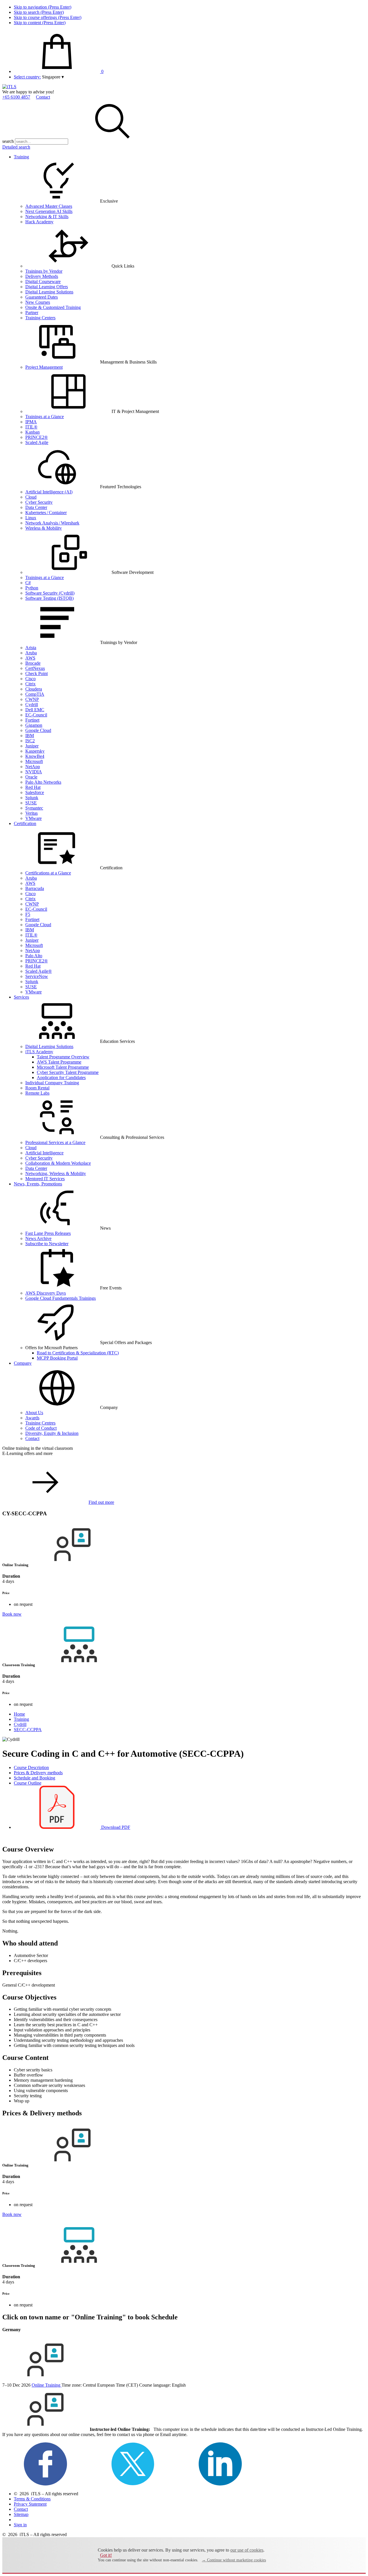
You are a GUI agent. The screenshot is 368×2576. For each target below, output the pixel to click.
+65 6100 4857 (16, 97)
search (8, 141)
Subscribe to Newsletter (47, 1244)
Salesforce (35, 792)
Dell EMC (35, 710)
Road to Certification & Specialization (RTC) (78, 1353)
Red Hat (33, 787)
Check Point (37, 673)
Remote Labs (37, 1093)
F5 (28, 914)
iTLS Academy (39, 1052)
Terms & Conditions (32, 2499)
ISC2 (30, 741)
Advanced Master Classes (49, 206)
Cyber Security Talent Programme (68, 1072)
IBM (30, 736)
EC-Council (36, 715)
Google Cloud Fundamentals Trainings (61, 1298)
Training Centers (40, 318)
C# (28, 583)
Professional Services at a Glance (55, 1142)
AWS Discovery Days (46, 1293)
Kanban (32, 432)
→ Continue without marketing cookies (234, 2560)
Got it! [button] (106, 2555)
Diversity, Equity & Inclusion (52, 1433)
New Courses (38, 302)
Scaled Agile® (39, 971)
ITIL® (31, 427)
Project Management (44, 367)
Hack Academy (39, 222)
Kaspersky (35, 751)
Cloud (31, 497)
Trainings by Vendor (44, 271)
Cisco (30, 679)
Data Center (36, 507)
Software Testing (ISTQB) (49, 598)
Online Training (47, 2385)
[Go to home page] (9, 87)
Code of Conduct (41, 1428)
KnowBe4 (35, 756)
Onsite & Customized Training (53, 307)
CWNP (32, 699)
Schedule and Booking (34, 1778)
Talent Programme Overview (63, 1057)
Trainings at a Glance (45, 417)
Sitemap (21, 2514)
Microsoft (34, 761)
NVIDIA (34, 772)
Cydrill (32, 704)
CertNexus (35, 668)
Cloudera (34, 689)
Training (21, 157)
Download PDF (115, 1827)
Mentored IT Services (45, 1179)
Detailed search (16, 147)
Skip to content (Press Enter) (40, 23)
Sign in (20, 2525)
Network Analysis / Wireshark (52, 523)
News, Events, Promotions (38, 1184)
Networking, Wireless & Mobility (56, 1173)
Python (32, 588)
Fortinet (32, 720)
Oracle (31, 777)
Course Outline (28, 1783)
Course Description (31, 1767)
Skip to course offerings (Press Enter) (48, 17)
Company (23, 1363)
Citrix (30, 684)
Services (21, 997)
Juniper (32, 746)
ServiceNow (37, 976)
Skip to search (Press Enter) (39, 12)
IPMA (31, 422)
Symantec (34, 808)
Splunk (32, 798)
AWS (30, 658)
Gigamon (34, 725)
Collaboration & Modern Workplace (58, 1163)
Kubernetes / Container (46, 513)
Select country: (27, 77)
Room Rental (37, 1088)
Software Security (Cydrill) (50, 593)
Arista (31, 648)
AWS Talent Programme (59, 1062)
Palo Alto (34, 956)
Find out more (101, 1502)
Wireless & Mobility (44, 528)
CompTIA (35, 694)
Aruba (31, 653)
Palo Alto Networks (43, 782)
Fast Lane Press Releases (48, 1233)
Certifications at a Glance (48, 873)
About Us (34, 1413)
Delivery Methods (42, 276)
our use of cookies (247, 2550)
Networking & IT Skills (47, 217)
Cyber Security (39, 502)
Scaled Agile (37, 442)
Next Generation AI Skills (49, 211)
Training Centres (40, 1423)
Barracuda (35, 888)
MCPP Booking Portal (57, 1358)
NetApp (33, 767)
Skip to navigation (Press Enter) (43, 7)
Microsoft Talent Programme (63, 1067)
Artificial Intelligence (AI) (49, 492)
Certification (25, 823)
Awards (32, 1418)
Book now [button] (12, 1614)
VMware (33, 818)
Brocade (33, 663)
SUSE (31, 803)
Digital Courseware (43, 281)
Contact (43, 97)
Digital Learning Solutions (49, 292)
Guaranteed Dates (42, 297)
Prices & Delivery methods (38, 1773)
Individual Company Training (52, 1083)
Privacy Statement (30, 2504)
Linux (31, 518)
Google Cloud (38, 730)
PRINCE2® (37, 437)
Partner (32, 313)
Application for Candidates (61, 1078)
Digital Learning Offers (47, 287)
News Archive (38, 1238)
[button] (53, 77)
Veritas (31, 813)
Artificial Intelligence (44, 1153)
